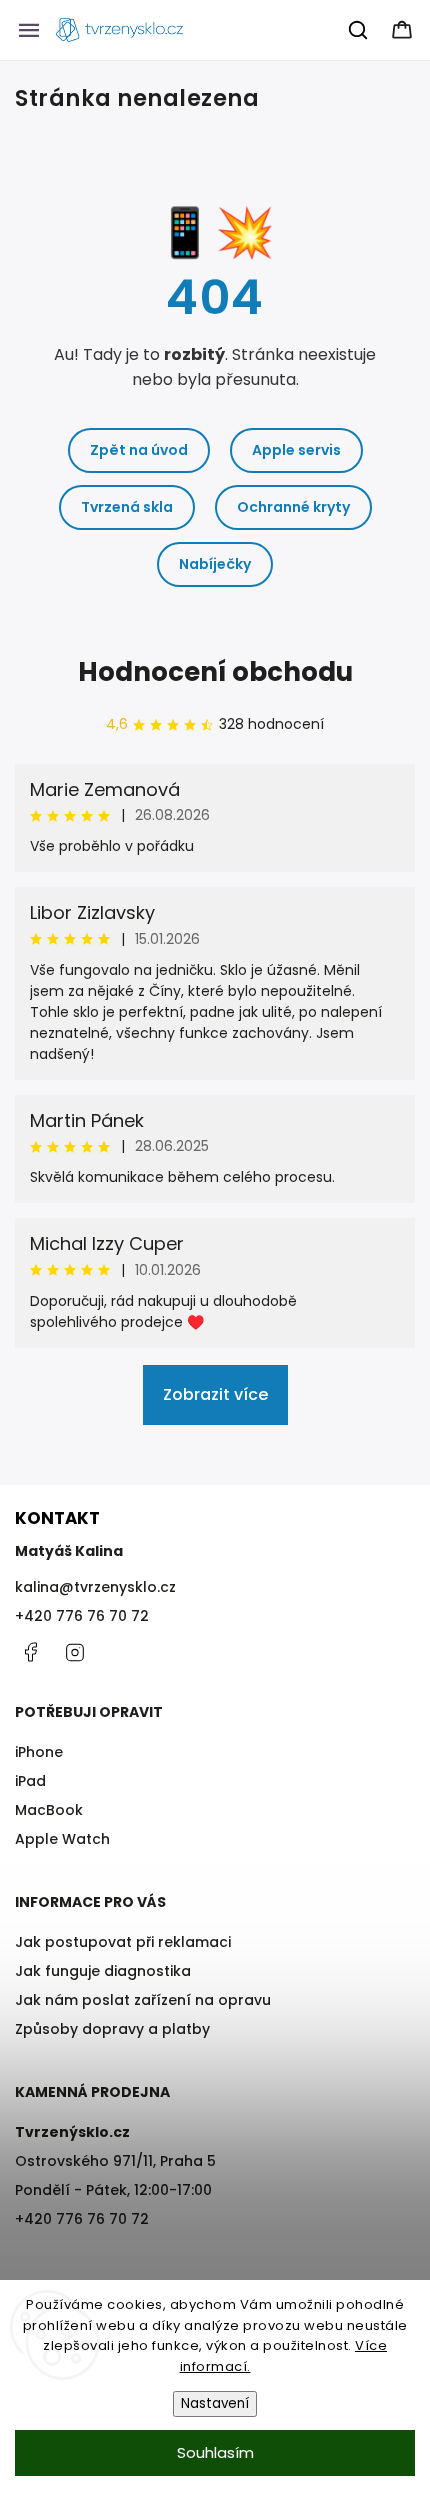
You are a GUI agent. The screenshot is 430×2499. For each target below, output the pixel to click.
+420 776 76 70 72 (82, 1616)
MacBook (49, 1810)
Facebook (30, 1652)
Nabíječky (215, 564)
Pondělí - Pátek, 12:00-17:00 (113, 2190)
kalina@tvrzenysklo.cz (95, 1587)
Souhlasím (215, 2452)
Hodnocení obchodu (215, 672)
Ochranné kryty (293, 507)
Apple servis (296, 450)
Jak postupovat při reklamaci (123, 1942)
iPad (30, 1781)
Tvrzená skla (127, 507)
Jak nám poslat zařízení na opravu (143, 2000)
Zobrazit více (215, 1394)
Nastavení (215, 2403)
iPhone (39, 1752)
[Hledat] (359, 30)
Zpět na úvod (139, 450)
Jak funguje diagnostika (103, 1971)
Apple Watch (62, 1839)
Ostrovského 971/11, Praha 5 (115, 2161)
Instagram (75, 1652)
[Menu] (29, 30)
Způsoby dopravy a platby (112, 2029)
